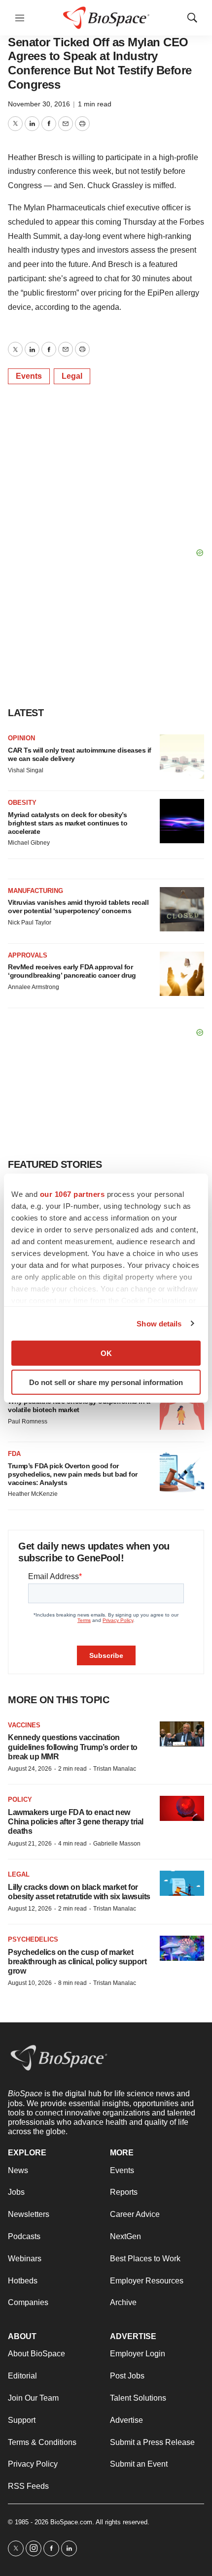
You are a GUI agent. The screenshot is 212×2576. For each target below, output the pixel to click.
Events (29, 376)
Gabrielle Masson (117, 1844)
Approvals (28, 955)
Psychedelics (33, 1939)
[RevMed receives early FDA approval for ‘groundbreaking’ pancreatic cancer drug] (182, 974)
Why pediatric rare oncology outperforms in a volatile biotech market (79, 1405)
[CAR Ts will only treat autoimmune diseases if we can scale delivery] (182, 757)
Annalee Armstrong (34, 987)
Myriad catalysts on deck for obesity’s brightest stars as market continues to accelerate (68, 823)
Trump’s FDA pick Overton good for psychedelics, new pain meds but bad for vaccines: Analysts (73, 1474)
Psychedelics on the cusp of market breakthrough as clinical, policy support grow (77, 1962)
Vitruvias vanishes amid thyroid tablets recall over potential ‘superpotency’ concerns (78, 907)
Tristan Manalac (115, 1769)
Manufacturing (35, 891)
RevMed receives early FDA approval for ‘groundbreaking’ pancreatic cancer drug (72, 971)
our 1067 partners (72, 1194)
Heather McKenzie (33, 1494)
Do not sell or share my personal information (106, 1382)
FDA (14, 1454)
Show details (159, 1323)
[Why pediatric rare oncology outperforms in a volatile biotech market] (182, 1408)
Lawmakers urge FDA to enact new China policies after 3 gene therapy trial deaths (76, 1822)
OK (106, 1353)
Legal (72, 376)
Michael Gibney (29, 843)
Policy (20, 1800)
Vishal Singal (26, 770)
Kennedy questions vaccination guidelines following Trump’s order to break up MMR (73, 1747)
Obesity (22, 803)
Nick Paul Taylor (30, 923)
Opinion (21, 738)
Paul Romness (28, 1421)
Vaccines (24, 1725)
